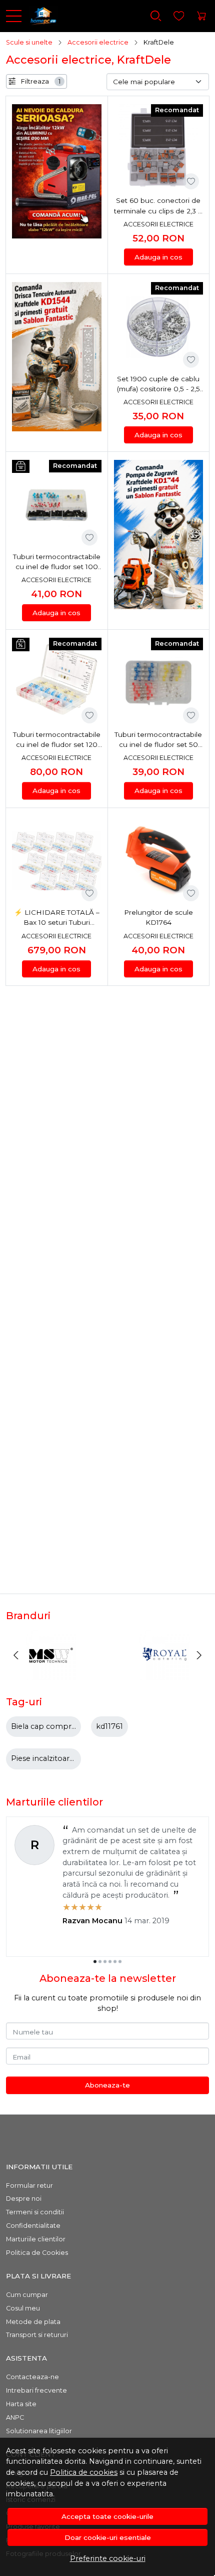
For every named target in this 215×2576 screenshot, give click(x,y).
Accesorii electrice (98, 42)
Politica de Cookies (37, 2253)
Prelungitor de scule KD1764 (158, 917)
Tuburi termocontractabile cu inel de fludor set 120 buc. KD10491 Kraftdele (57, 740)
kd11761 (109, 1726)
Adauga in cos (158, 257)
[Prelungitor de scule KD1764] (159, 861)
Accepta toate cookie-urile (107, 2516)
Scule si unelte (29, 42)
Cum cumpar (27, 2295)
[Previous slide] (16, 1655)
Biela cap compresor (49, 1726)
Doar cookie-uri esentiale (108, 2537)
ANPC (15, 2417)
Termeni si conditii (35, 2212)
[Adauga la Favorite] (191, 181)
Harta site (21, 2404)
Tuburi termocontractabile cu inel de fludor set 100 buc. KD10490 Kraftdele (57, 562)
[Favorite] (179, 16)
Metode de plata (33, 2322)
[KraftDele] (39, 16)
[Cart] (201, 16)
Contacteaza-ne (32, 2377)
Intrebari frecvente (36, 2390)
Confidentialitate (33, 2226)
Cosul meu (23, 2308)
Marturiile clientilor (36, 2239)
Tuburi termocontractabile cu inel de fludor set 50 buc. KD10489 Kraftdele (158, 740)
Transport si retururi (37, 2335)
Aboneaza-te (107, 2085)
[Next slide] (199, 1655)
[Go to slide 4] (110, 1961)
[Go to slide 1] (95, 1961)
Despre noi (24, 2199)
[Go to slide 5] (115, 1961)
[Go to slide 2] (100, 1961)
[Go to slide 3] (105, 1961)
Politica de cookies (84, 2472)
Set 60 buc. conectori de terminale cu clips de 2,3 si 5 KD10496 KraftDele (158, 206)
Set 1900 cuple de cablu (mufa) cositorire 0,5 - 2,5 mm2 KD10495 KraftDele (158, 384)
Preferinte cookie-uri (108, 2558)
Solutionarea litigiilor (39, 2431)
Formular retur (29, 2185)
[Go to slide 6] (120, 1961)
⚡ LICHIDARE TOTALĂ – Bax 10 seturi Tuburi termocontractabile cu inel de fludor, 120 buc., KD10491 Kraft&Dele (56, 918)
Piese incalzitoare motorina (61, 1758)
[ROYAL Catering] (164, 1674)
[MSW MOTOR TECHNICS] (51, 1674)
